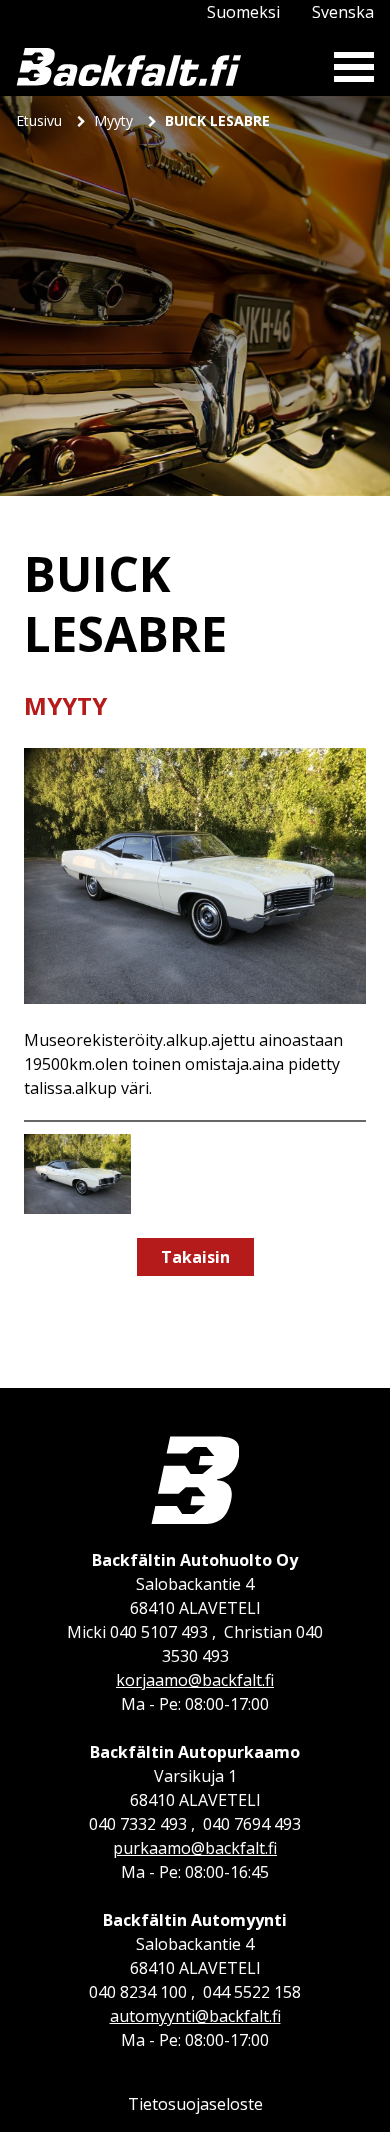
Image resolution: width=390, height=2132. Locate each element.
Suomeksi (243, 12)
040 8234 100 (138, 1992)
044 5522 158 (252, 1992)
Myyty (115, 120)
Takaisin (195, 1257)
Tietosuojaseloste (195, 2104)
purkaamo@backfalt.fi (195, 1848)
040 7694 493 (252, 1824)
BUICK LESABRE (217, 120)
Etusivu (41, 120)
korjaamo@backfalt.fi (195, 1680)
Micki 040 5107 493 (137, 1632)
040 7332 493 (138, 1824)
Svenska (343, 12)
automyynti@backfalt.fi (195, 2016)
